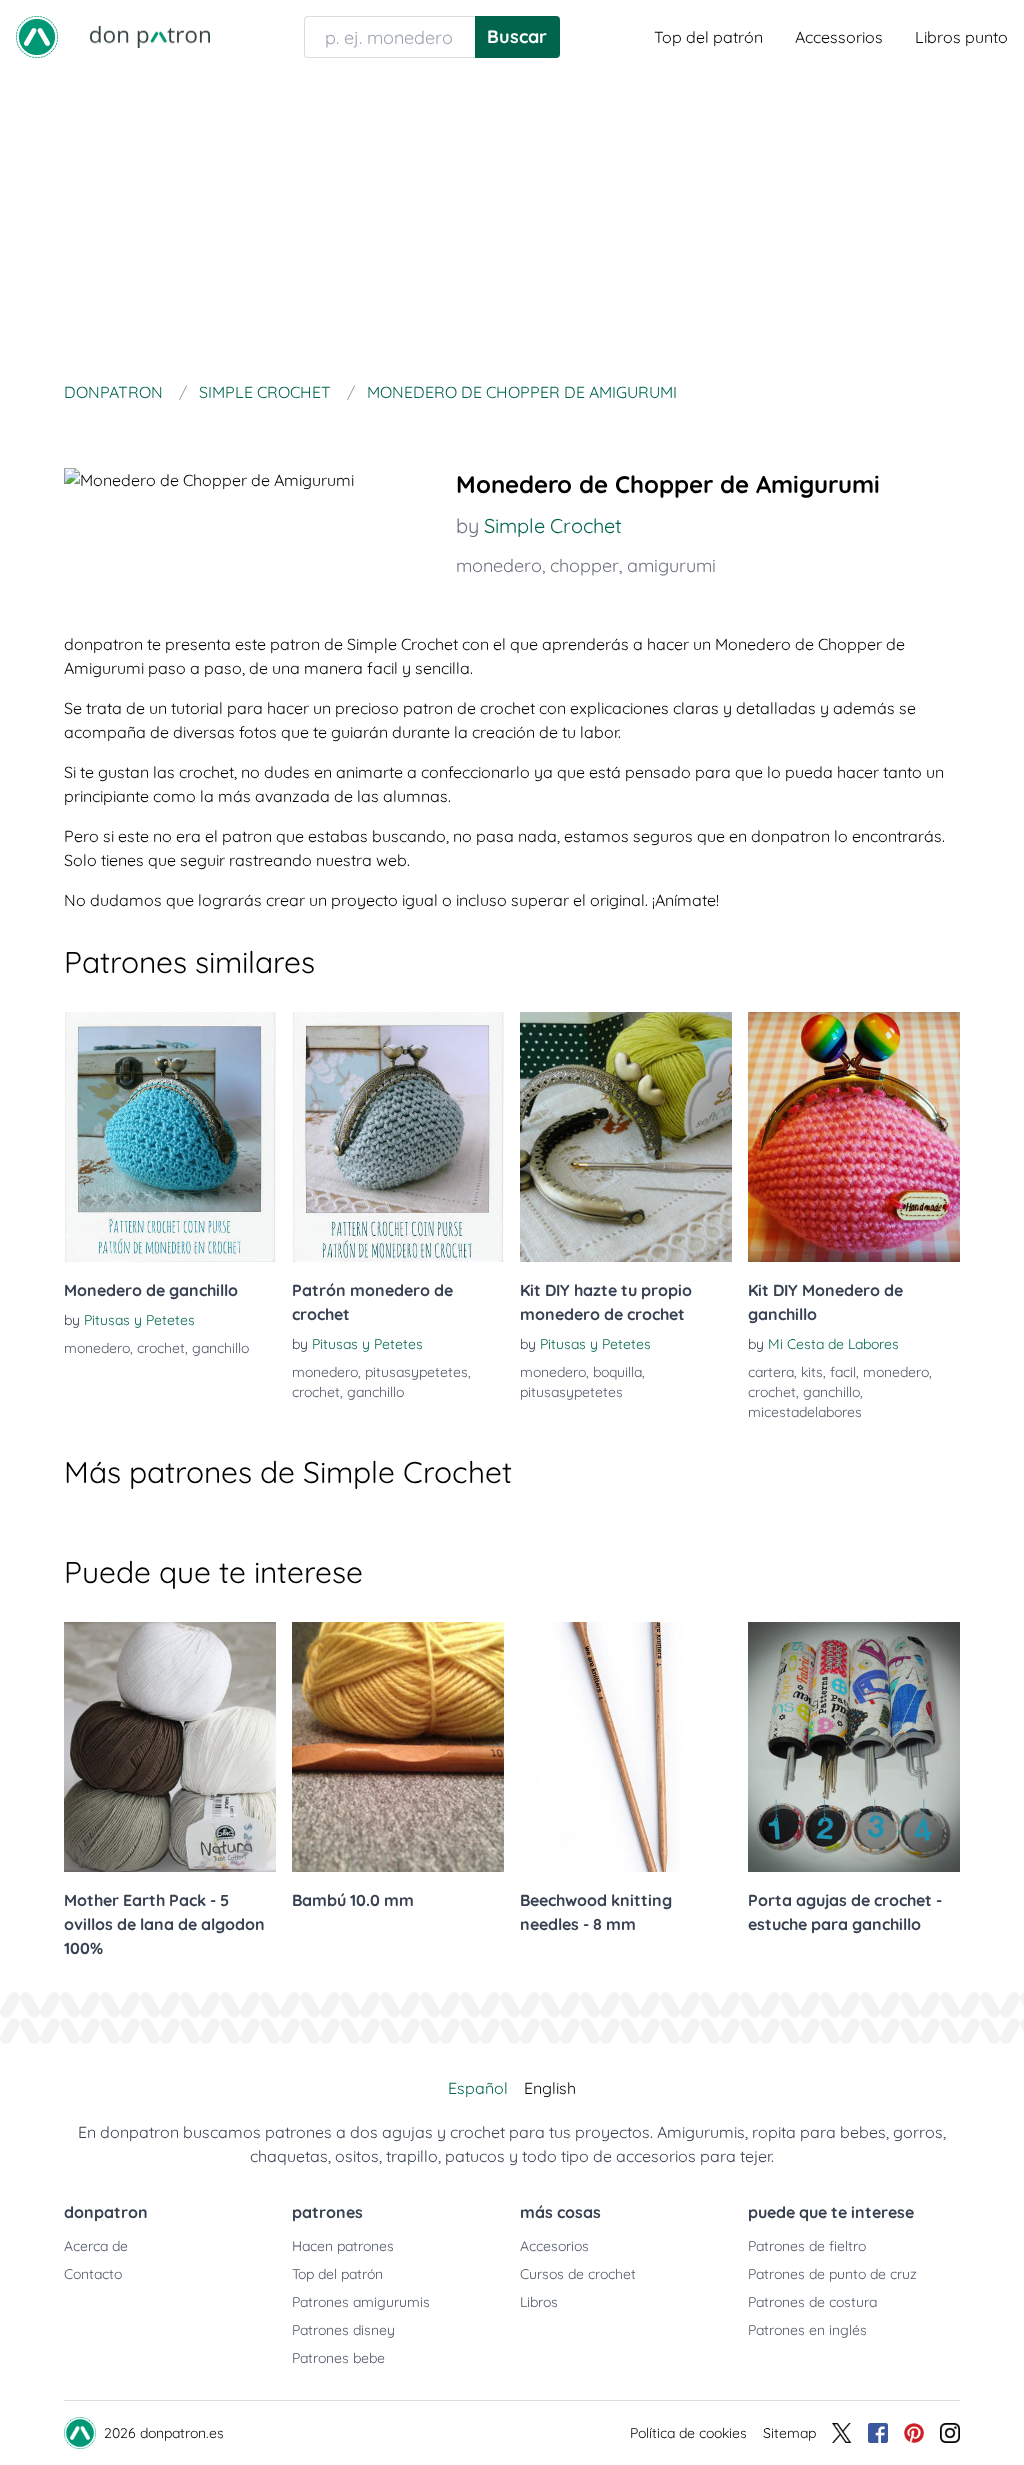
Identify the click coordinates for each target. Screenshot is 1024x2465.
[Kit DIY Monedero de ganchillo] (854, 1137)
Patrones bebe (338, 2358)
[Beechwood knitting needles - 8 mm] (626, 1747)
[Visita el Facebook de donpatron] (878, 2433)
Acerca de (96, 2246)
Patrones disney (343, 2330)
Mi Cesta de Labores (833, 1344)
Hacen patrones (343, 2246)
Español (478, 2088)
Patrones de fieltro (807, 2246)
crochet (161, 1348)
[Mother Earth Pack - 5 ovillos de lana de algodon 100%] (170, 1747)
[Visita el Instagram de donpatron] (950, 2433)
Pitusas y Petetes (139, 1320)
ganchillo (220, 1348)
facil (843, 1372)
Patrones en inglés (807, 2330)
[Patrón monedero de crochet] (398, 1137)
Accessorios (839, 37)
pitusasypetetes (416, 1372)
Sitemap (789, 2433)
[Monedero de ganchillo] (170, 1137)
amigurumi (671, 565)
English (550, 2088)
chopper (584, 565)
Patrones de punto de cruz (832, 2274)
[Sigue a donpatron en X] (842, 2433)
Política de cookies (688, 2433)
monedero (499, 565)
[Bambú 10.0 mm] (398, 1747)
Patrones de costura (812, 2302)
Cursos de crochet (578, 2274)
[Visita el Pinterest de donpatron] (914, 2433)
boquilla (617, 1372)
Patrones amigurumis (361, 2302)
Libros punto (961, 37)
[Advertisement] (512, 224)
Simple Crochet (553, 525)
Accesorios (554, 2246)
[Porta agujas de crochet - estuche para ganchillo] (854, 1747)
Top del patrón (708, 37)
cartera (771, 1372)
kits (812, 1372)
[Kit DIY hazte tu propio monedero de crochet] (626, 1137)
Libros (539, 2302)
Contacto (93, 2274)
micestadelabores (805, 1412)
